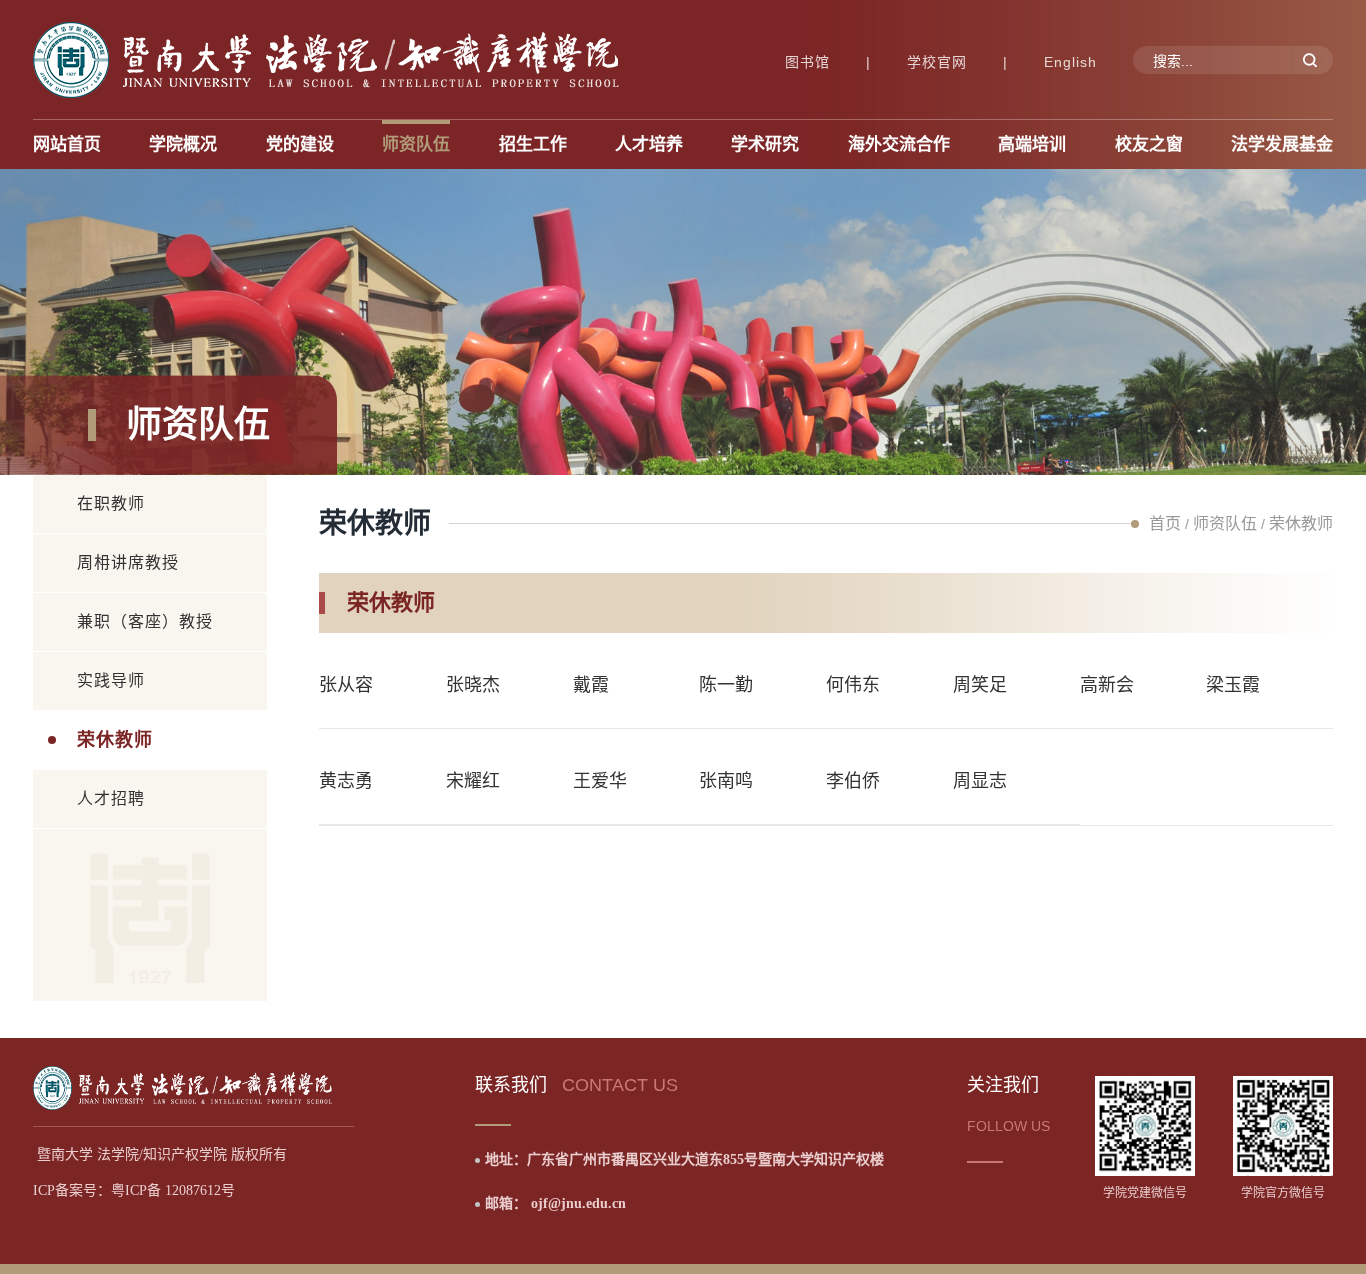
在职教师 (111, 503)
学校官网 (937, 62)
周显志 (980, 781)
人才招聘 (111, 798)
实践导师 (111, 680)
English (1070, 62)
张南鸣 (726, 781)
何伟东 (853, 685)
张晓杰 (473, 685)
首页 (1165, 523)
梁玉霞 (1233, 685)
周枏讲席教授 (128, 562)
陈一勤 (726, 685)
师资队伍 (1225, 523)
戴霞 (591, 685)
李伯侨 (853, 781)
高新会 (1107, 685)
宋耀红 (473, 781)
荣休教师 (115, 740)
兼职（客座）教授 (145, 621)
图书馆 (807, 62)
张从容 (346, 685)
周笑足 (980, 685)
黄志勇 (346, 781)
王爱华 (600, 781)
